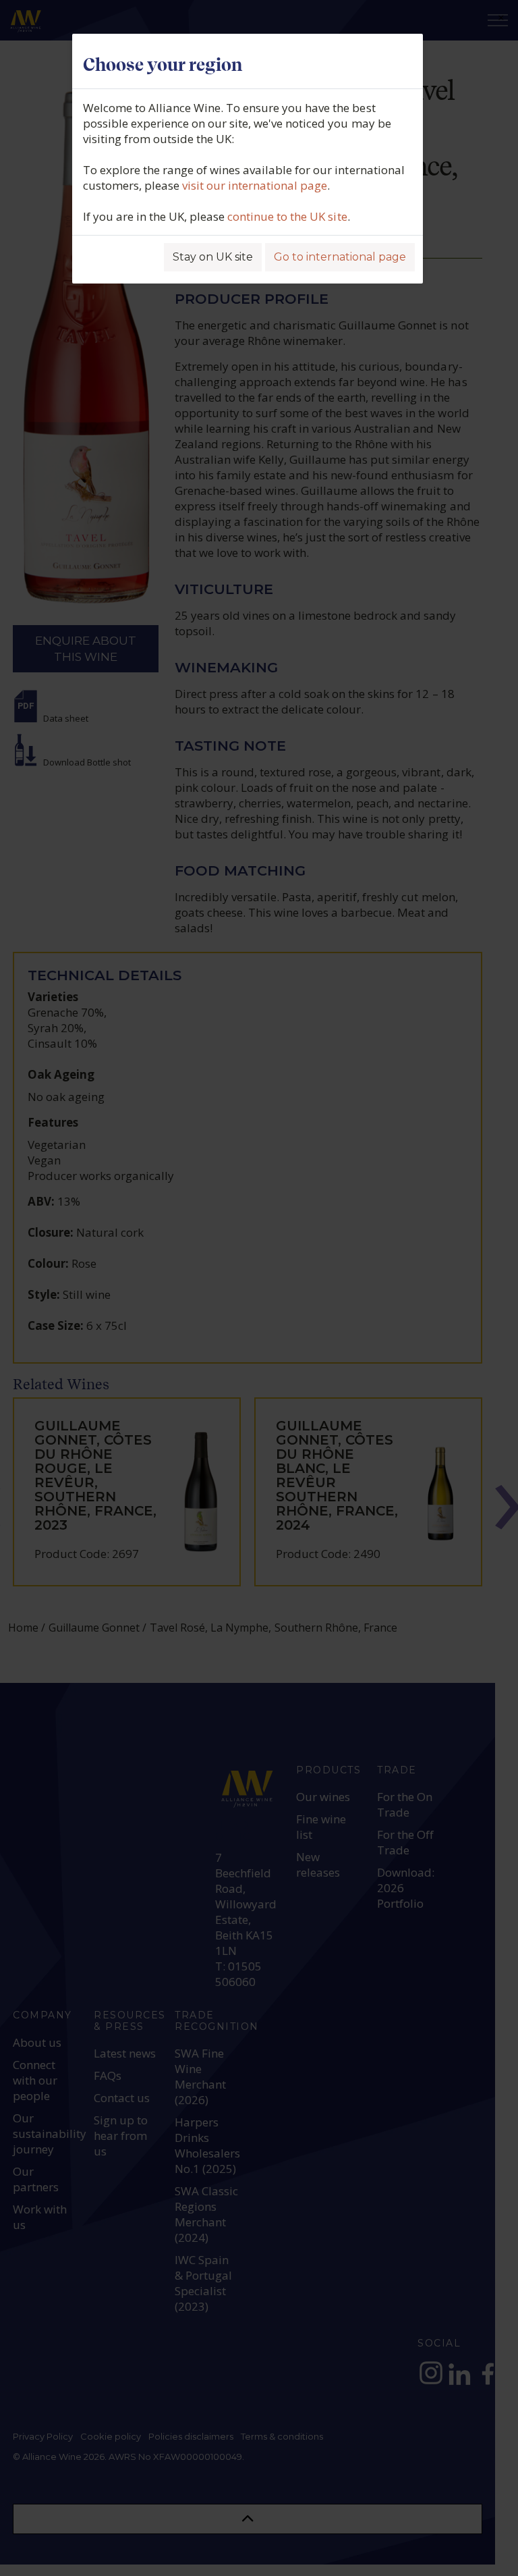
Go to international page (340, 257)
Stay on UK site (213, 257)
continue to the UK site (287, 216)
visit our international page (255, 185)
